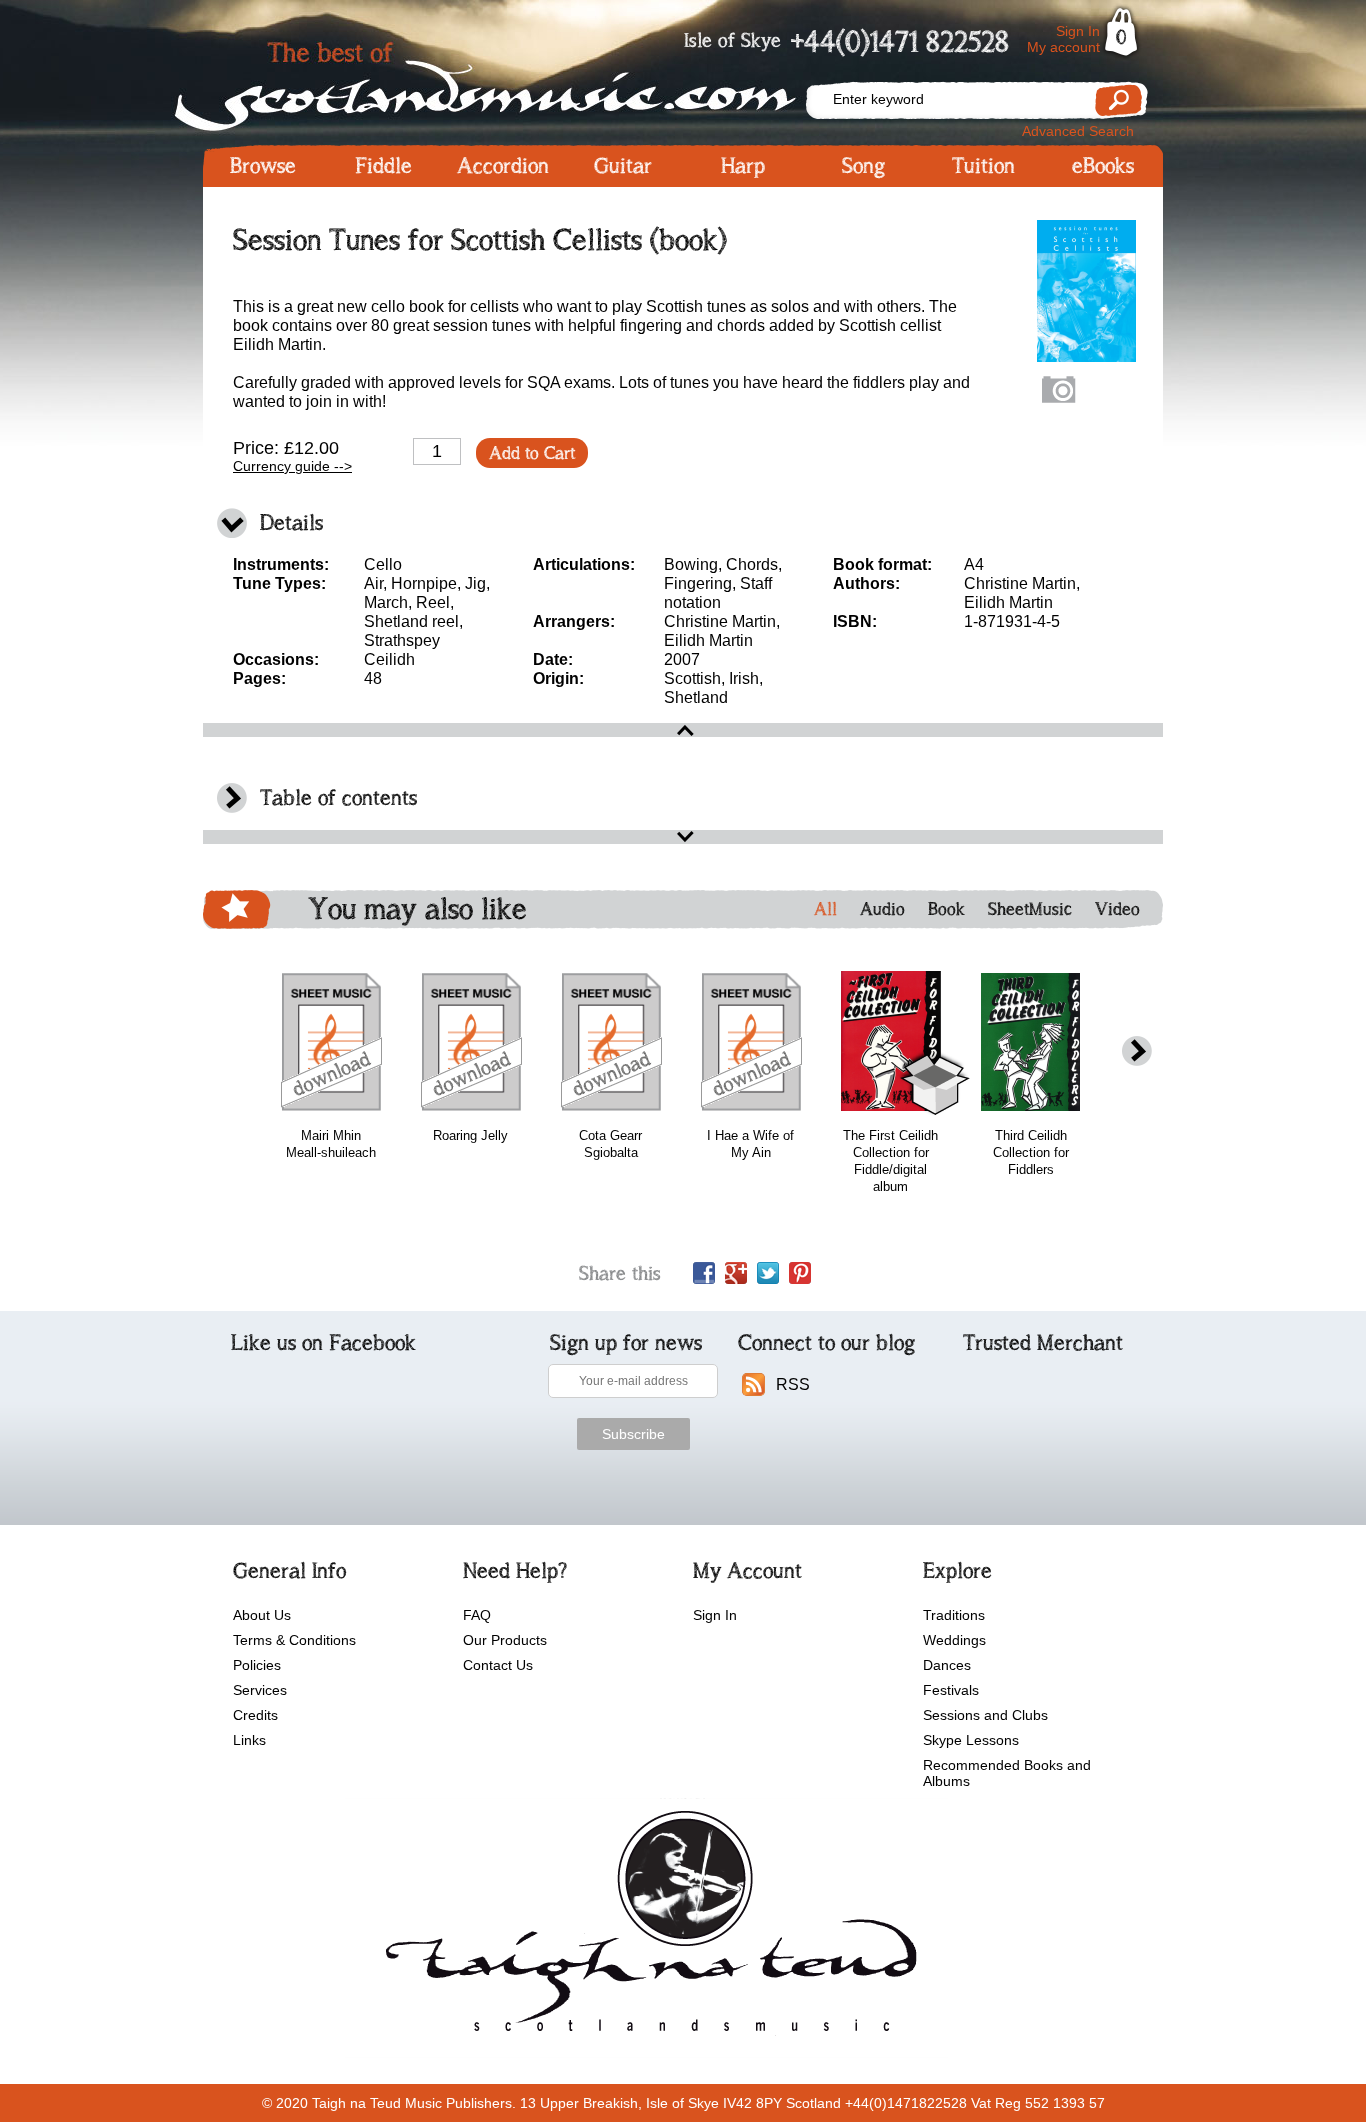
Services (260, 1690)
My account (1063, 47)
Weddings (954, 1640)
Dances (947, 1665)
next (1137, 1051)
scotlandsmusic (646, 1928)
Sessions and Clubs (985, 1715)
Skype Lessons (971, 1740)
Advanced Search (1078, 131)
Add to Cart (532, 453)
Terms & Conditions (294, 1640)
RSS (793, 1384)
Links (249, 1740)
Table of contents (338, 797)
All (825, 909)
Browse (263, 166)
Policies (257, 1665)
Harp (743, 166)
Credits (255, 1715)
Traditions (954, 1615)
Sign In (1078, 31)
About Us (262, 1615)
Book (946, 909)
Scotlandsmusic (503, 80)
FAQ (477, 1615)
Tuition (983, 166)
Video (1117, 909)
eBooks (1103, 166)
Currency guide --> (292, 466)
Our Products (505, 1640)
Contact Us (498, 1665)
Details (291, 522)
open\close (683, 730)
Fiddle (383, 166)
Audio (882, 909)
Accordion (503, 166)
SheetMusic (1030, 909)
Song (863, 166)
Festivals (951, 1690)
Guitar (623, 166)
